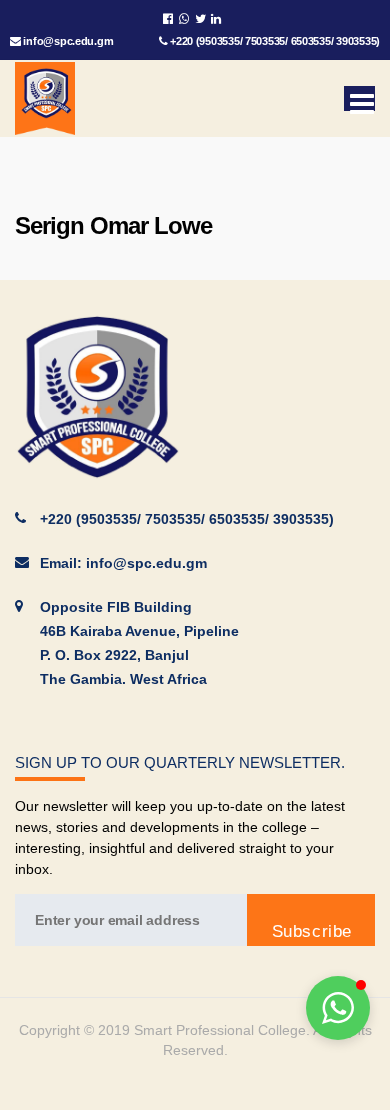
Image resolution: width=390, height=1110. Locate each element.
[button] (338, 1008)
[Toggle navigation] (359, 98)
